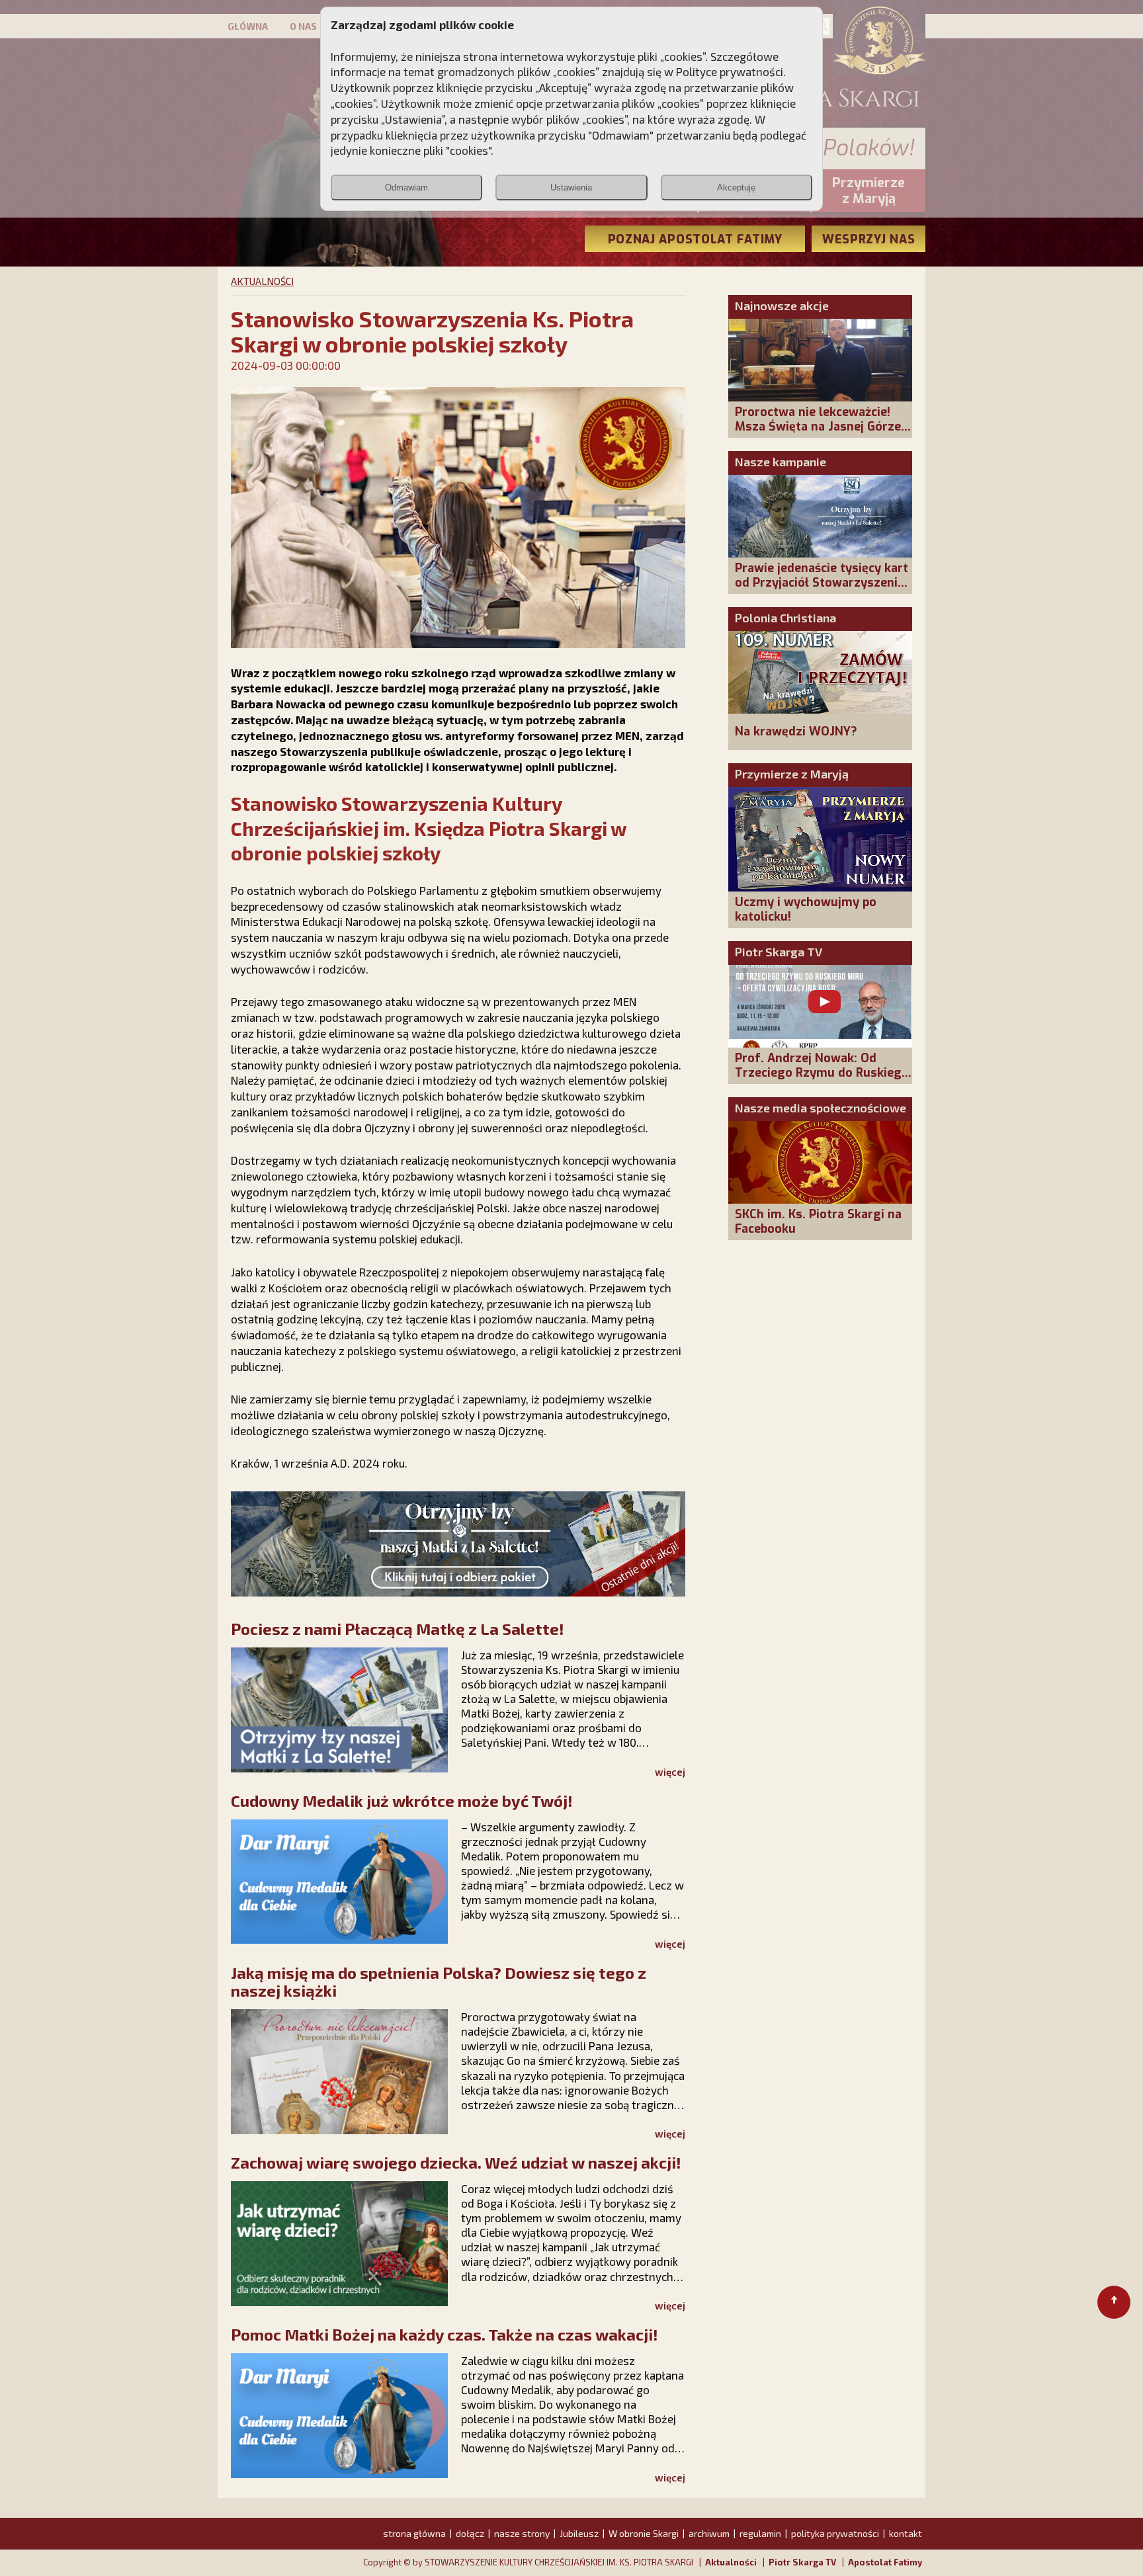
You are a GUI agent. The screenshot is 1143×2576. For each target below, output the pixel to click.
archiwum (709, 2533)
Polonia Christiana (785, 618)
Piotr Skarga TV (779, 952)
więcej (670, 1772)
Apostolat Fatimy (885, 2562)
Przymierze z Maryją (792, 774)
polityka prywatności (835, 2533)
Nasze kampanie (781, 462)
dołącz (470, 2533)
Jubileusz (579, 2533)
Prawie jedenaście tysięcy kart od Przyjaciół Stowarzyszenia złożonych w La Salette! (822, 583)
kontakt (906, 2533)
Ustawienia (571, 187)
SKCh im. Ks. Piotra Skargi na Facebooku (818, 1222)
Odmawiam (406, 187)
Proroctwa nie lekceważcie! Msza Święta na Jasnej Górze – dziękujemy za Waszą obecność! (823, 434)
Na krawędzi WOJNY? (796, 731)
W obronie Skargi (644, 2533)
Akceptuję (736, 187)
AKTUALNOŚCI (262, 281)
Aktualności (731, 2562)
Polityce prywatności (730, 71)
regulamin (760, 2533)
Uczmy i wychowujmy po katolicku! (806, 909)
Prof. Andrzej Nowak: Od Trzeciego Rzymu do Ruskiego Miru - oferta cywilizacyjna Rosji (822, 1080)
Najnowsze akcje (782, 306)
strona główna (414, 2533)
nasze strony (522, 2533)
